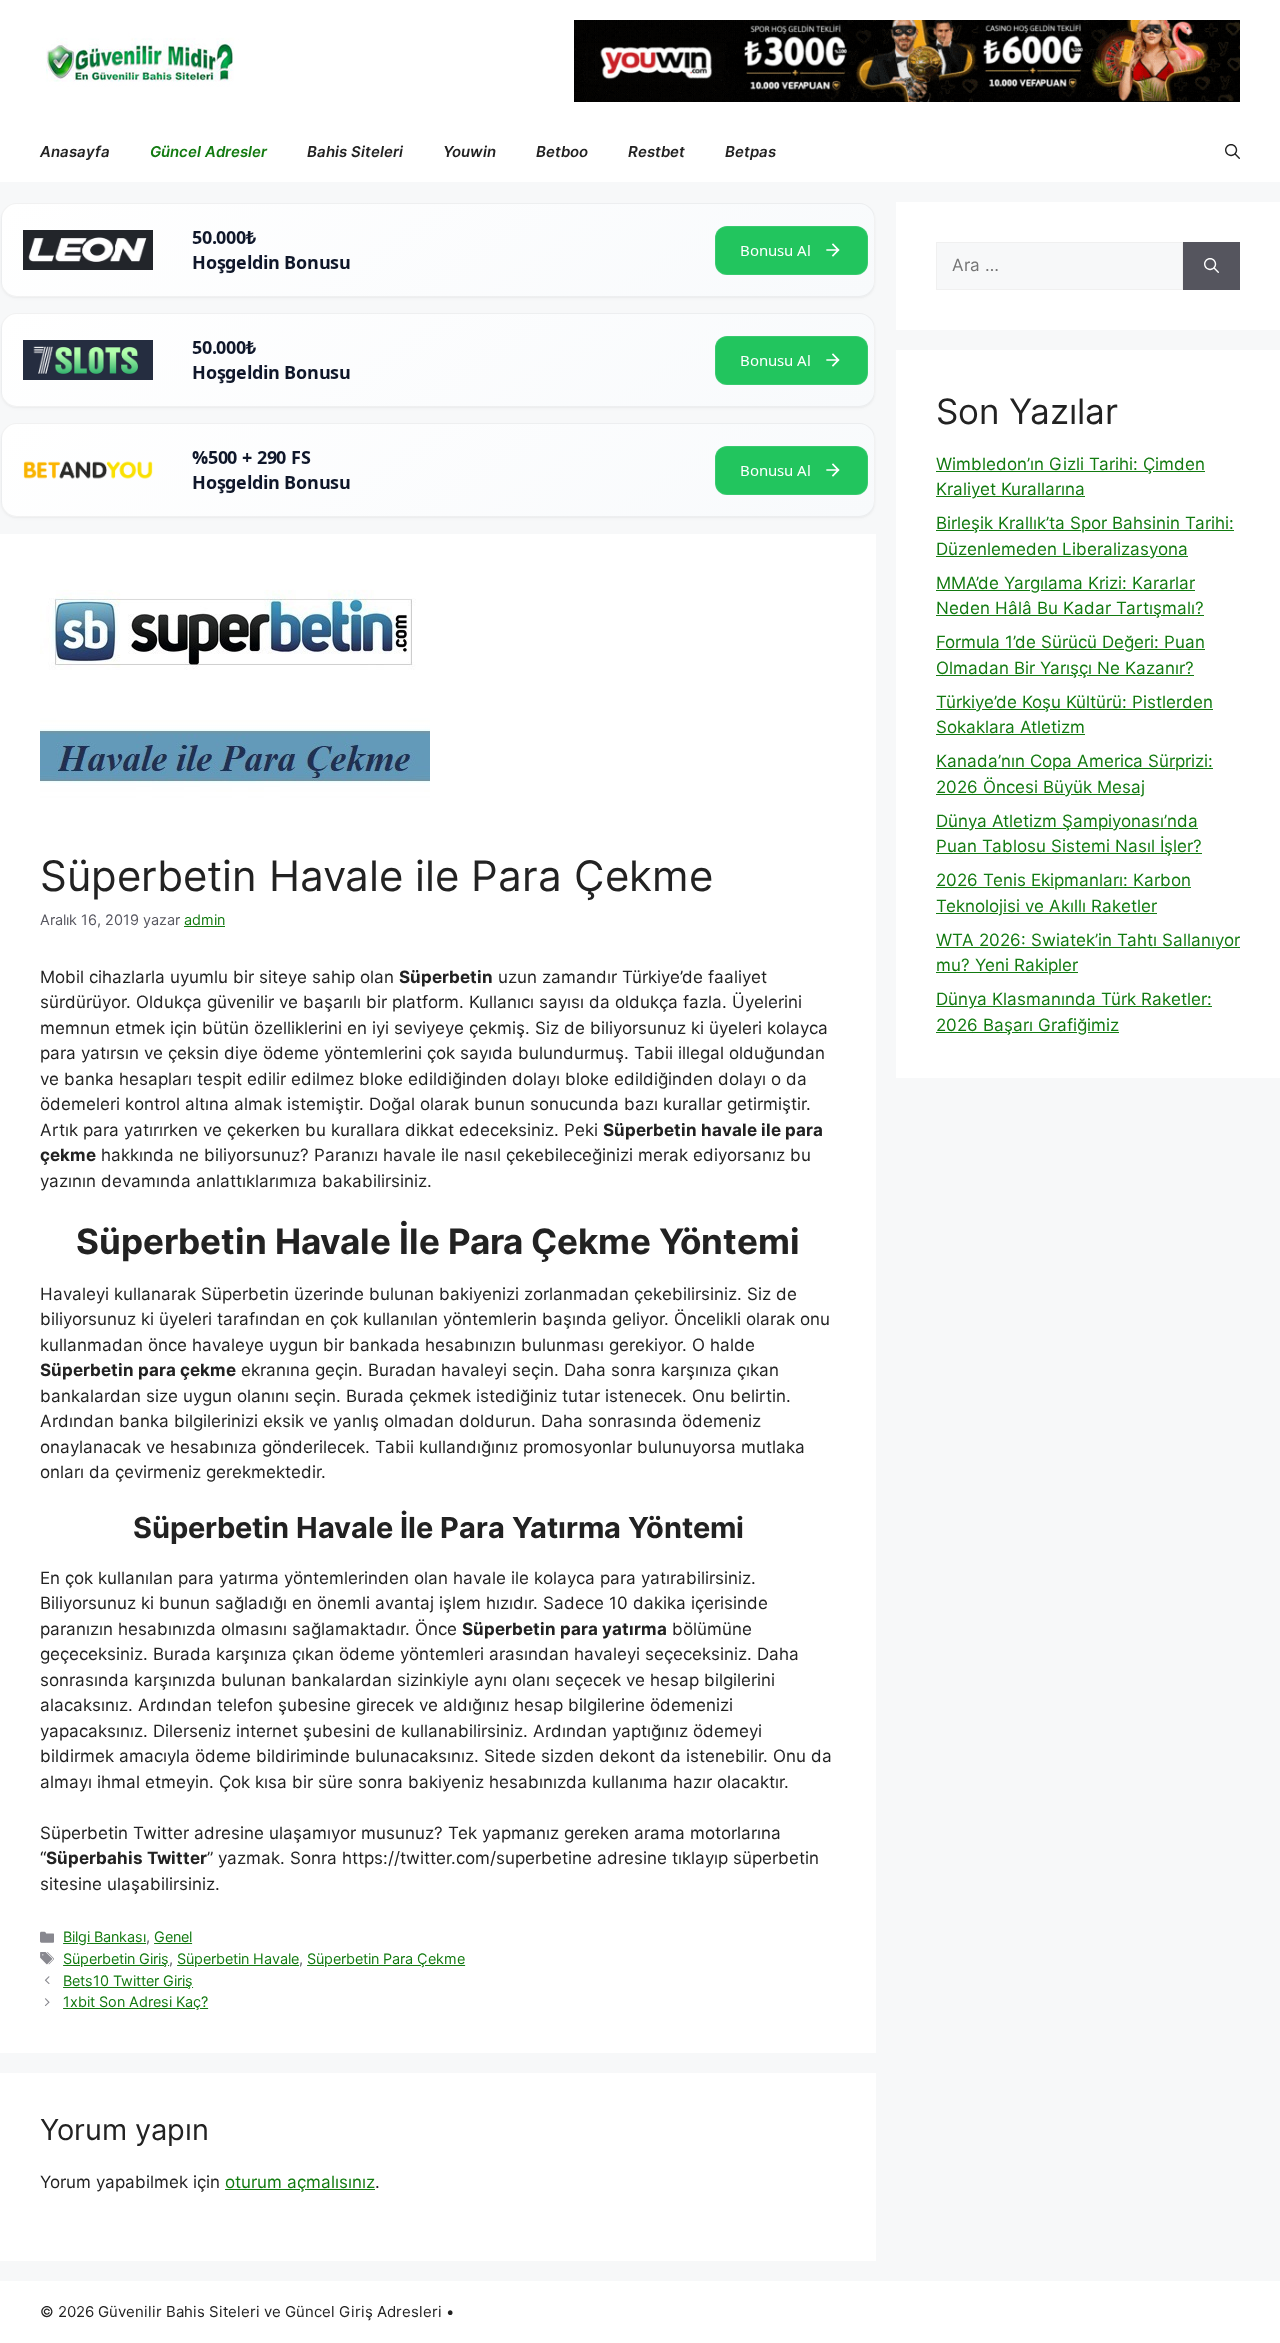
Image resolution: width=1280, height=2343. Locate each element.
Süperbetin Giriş (116, 1958)
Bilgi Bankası (104, 1936)
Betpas (750, 151)
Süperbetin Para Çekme (386, 1958)
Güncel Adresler (208, 151)
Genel (173, 1936)
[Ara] (1211, 266)
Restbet (656, 151)
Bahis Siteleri (355, 151)
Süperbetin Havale (238, 1958)
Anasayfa (75, 151)
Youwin (469, 151)
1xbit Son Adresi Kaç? (135, 2001)
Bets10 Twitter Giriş (128, 1980)
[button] (1232, 152)
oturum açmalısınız (300, 2182)
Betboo (562, 151)
